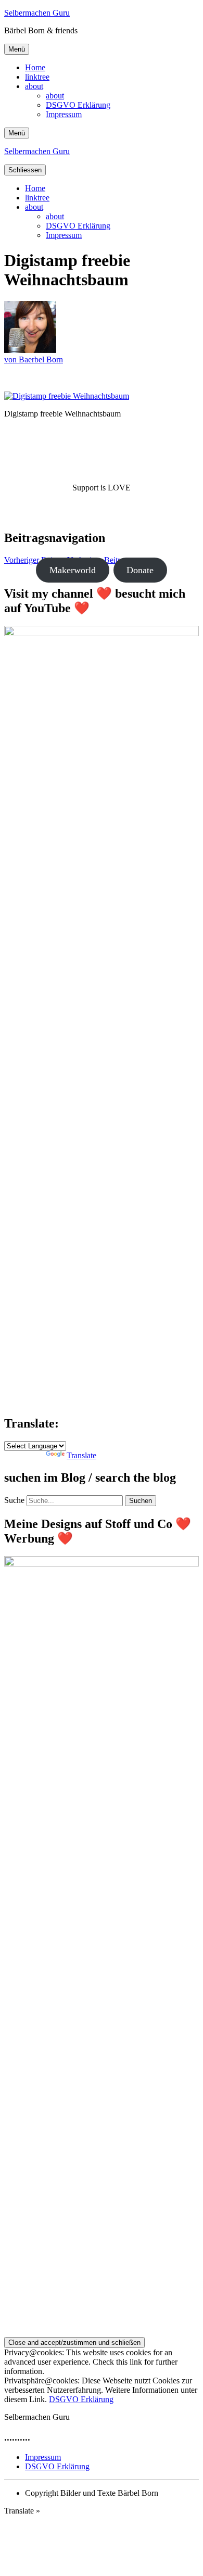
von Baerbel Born (34, 359)
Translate (81, 1455)
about (34, 86)
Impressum (64, 114)
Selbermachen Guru (37, 13)
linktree (37, 77)
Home (35, 67)
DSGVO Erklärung (78, 105)
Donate (140, 570)
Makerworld (73, 570)
